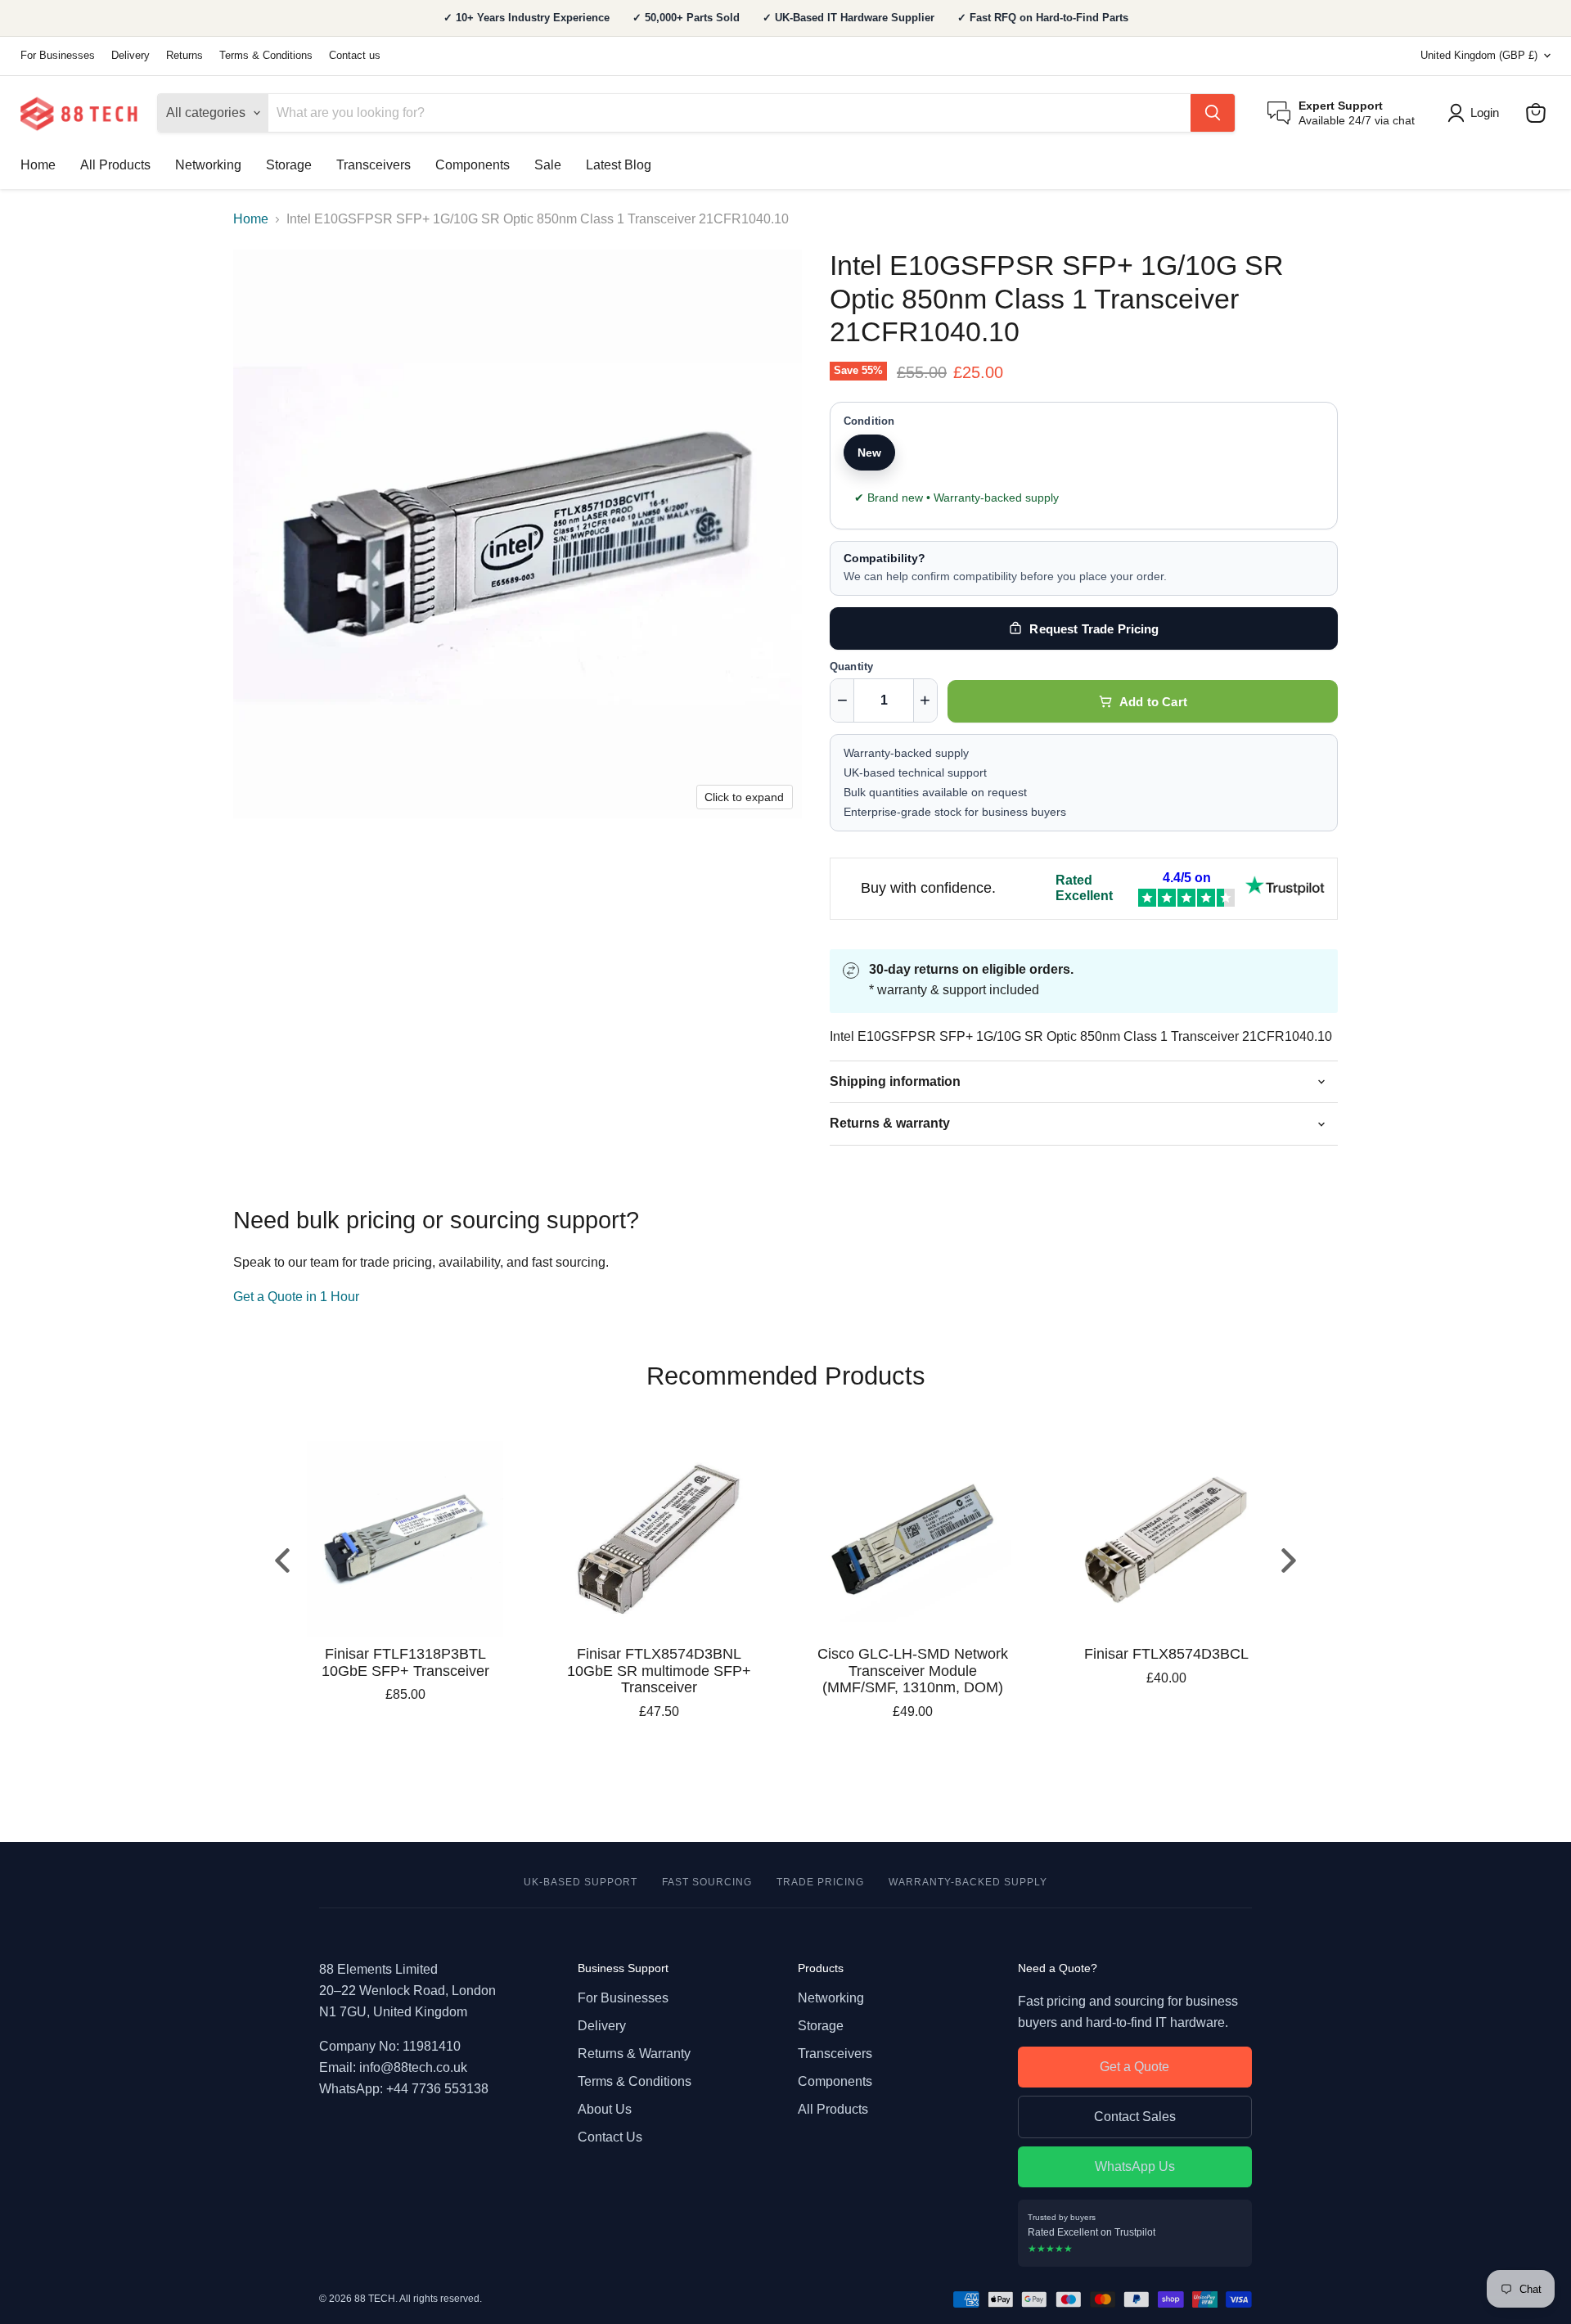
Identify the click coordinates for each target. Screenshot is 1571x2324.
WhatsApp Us (1135, 2166)
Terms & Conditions (266, 56)
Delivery (131, 56)
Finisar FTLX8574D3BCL (1166, 1654)
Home (38, 165)
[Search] (1213, 113)
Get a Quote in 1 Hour (296, 1297)
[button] (1476, 113)
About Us (605, 2109)
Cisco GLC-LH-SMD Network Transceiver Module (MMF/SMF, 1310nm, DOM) (913, 1671)
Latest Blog (619, 165)
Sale (548, 165)
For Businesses (58, 56)
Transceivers (374, 165)
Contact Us (610, 2137)
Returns (185, 56)
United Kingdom (1479, 55)
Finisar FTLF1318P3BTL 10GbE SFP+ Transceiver (405, 1662)
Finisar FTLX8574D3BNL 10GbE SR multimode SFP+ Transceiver (659, 1671)
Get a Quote (1134, 2067)
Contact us (355, 56)
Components (473, 165)
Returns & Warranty (634, 2054)
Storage (289, 165)
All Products (115, 165)
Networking (208, 165)
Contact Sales (1135, 2117)
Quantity (851, 667)
